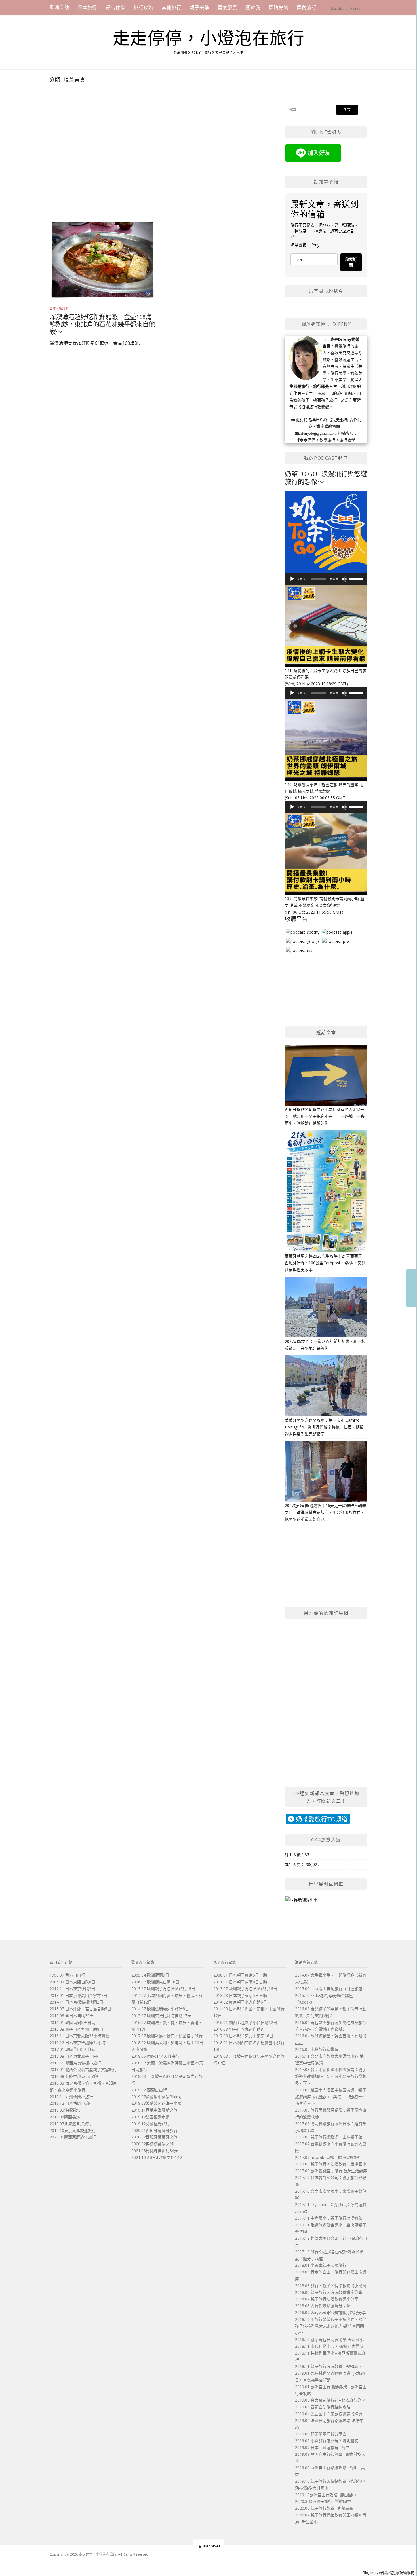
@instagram (209, 2546)
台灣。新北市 (59, 308)
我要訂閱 (351, 262)
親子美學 (200, 7)
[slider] (357, 578)
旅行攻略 (143, 7)
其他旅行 (171, 7)
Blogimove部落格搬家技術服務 (388, 2573)
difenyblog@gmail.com (318, 433)
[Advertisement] (160, 149)
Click (411, 1288)
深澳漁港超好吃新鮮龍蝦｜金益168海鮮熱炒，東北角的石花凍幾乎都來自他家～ (102, 325)
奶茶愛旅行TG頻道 (321, 1819)
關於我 (253, 7)
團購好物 (279, 7)
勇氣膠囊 (228, 7)
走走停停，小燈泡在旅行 (209, 39)
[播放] (292, 579)
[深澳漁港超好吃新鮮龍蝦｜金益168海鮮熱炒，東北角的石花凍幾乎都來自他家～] (102, 259)
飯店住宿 (116, 7)
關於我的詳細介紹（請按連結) (322, 420)
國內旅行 (307, 7)
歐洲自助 (59, 7)
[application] (326, 579)
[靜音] (344, 579)
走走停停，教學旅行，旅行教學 (327, 440)
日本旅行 (88, 7)
